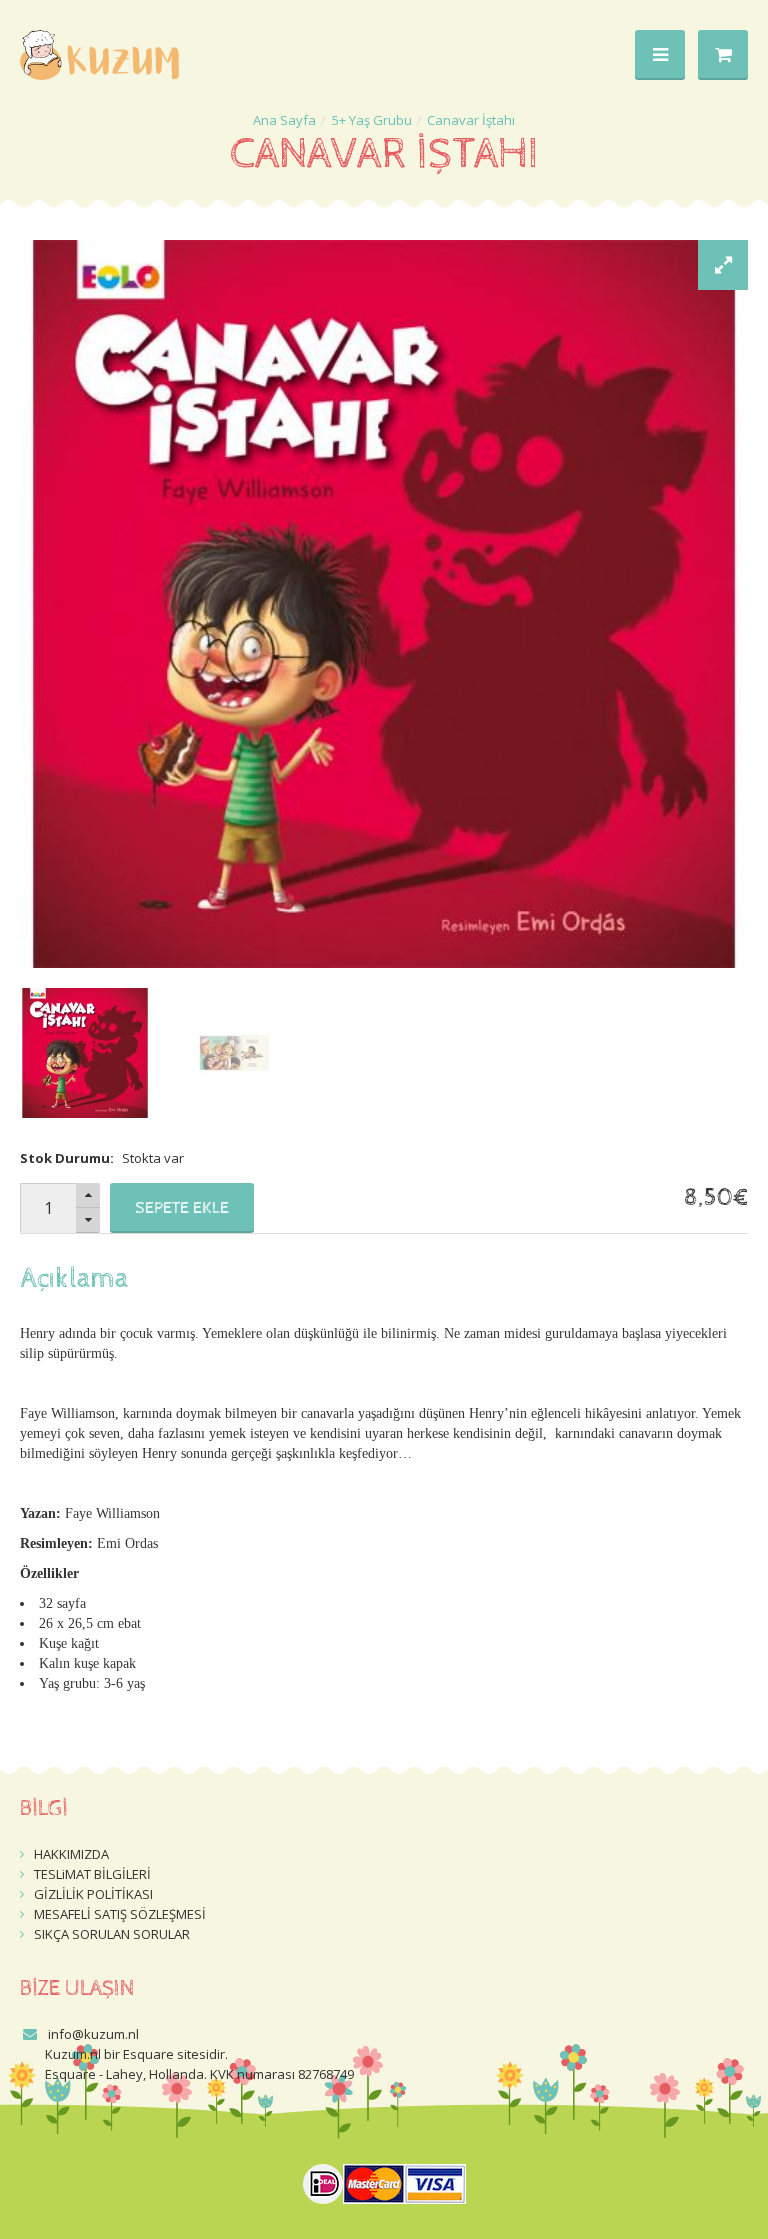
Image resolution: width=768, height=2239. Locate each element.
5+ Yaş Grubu (372, 120)
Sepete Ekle (182, 1208)
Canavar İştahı (471, 120)
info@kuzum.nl (93, 2034)
